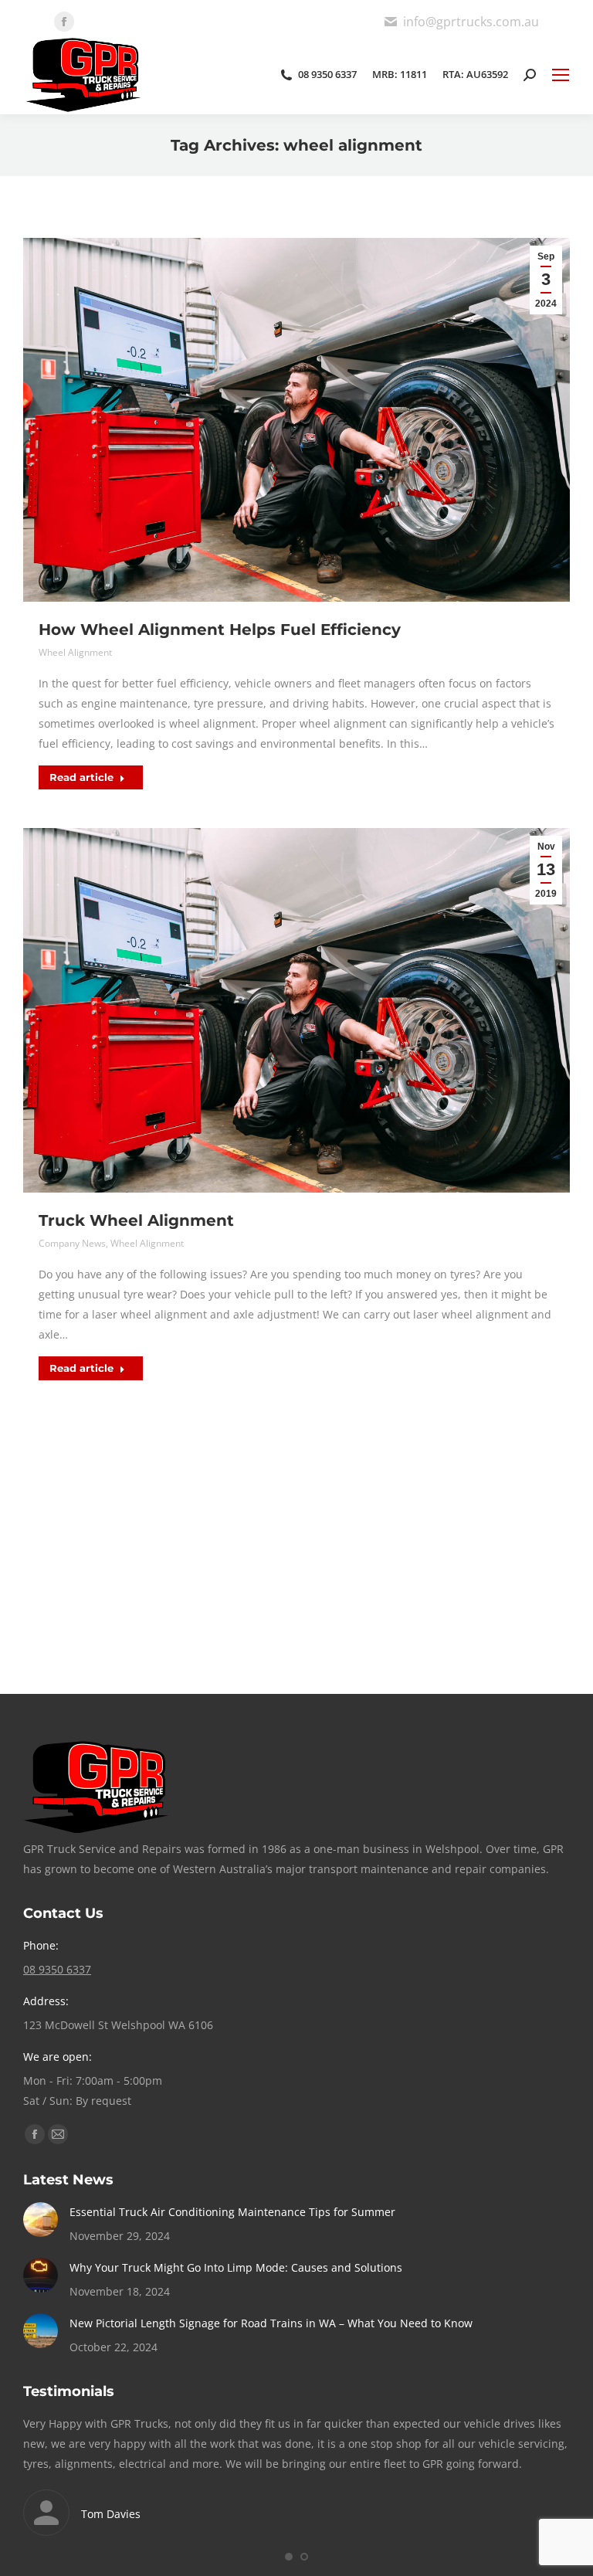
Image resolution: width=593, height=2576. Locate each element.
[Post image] (41, 2220)
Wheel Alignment (75, 652)
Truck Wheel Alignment (136, 1220)
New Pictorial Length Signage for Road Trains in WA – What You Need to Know (271, 2323)
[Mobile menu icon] (561, 75)
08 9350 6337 (327, 75)
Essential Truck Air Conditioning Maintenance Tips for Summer (232, 2212)
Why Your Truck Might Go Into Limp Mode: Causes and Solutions (236, 2267)
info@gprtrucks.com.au (471, 22)
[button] (289, 2557)
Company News (72, 1243)
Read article (81, 777)
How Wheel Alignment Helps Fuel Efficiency (220, 630)
